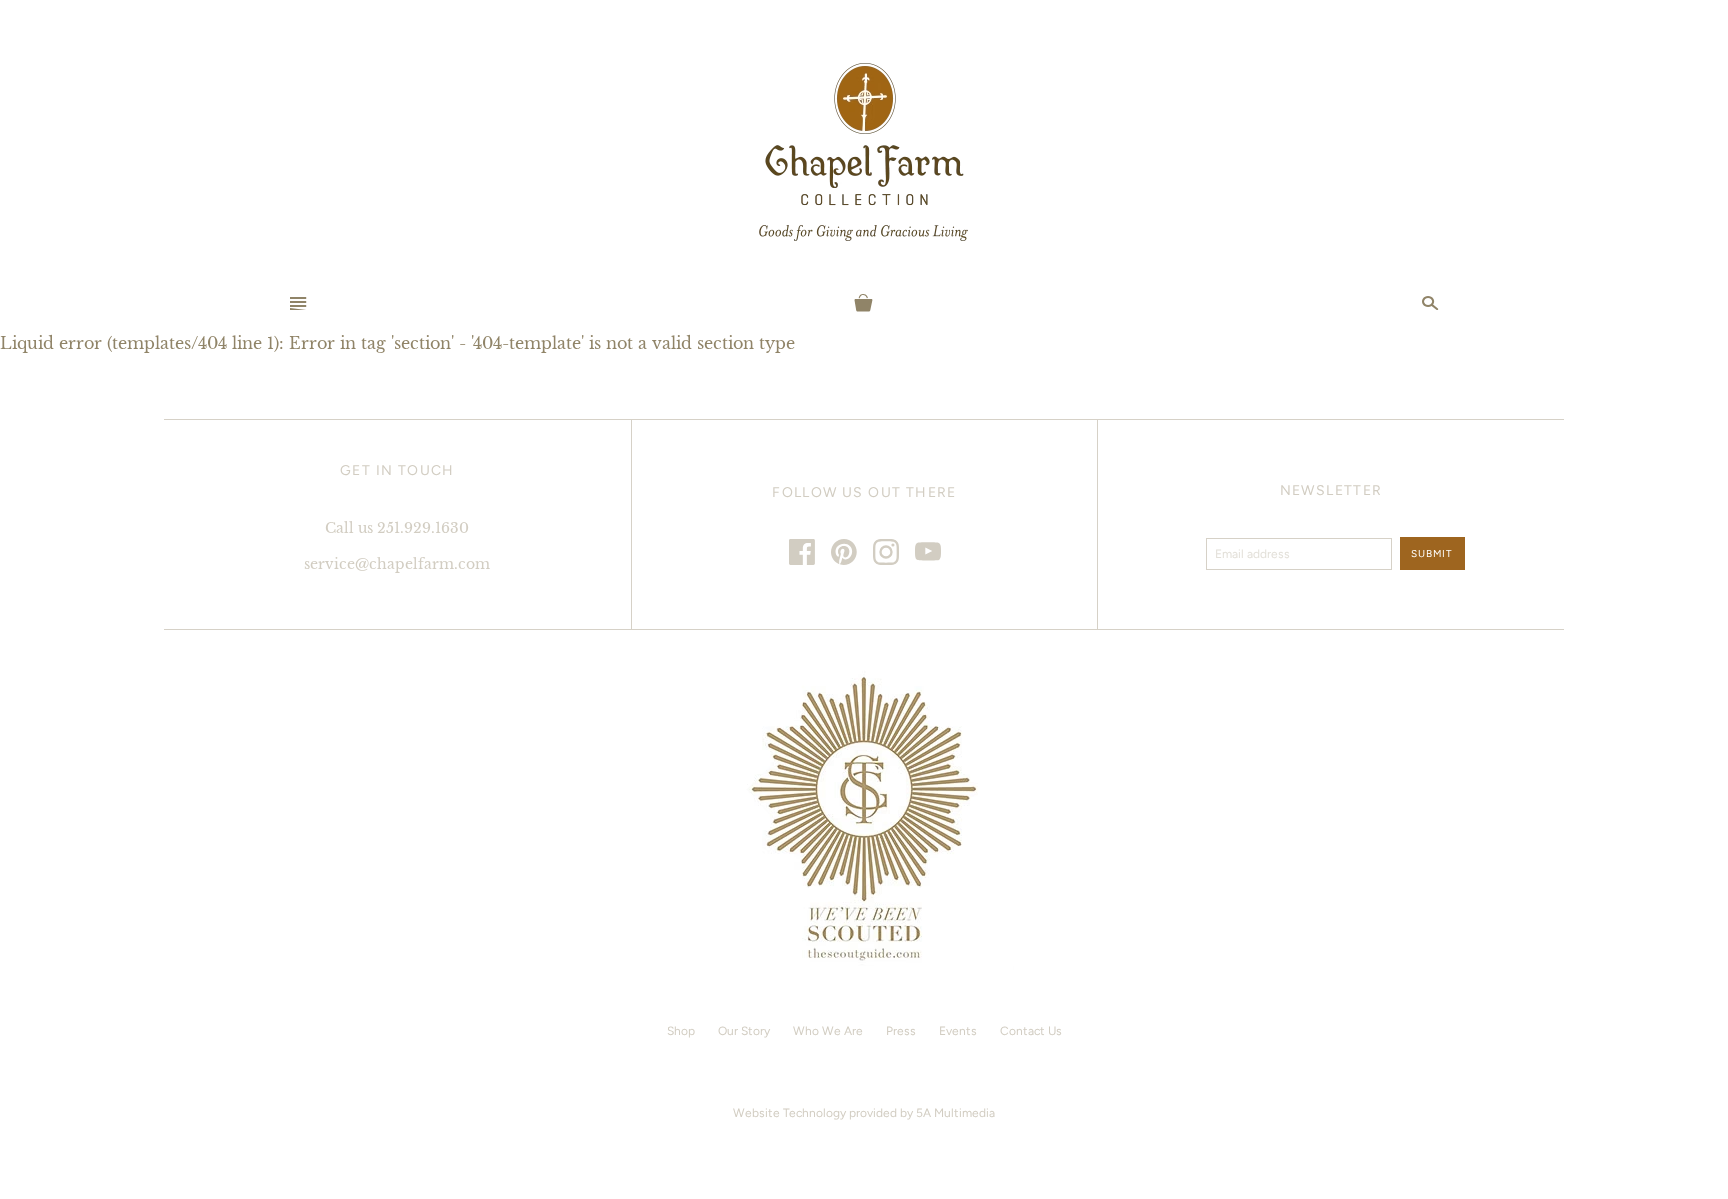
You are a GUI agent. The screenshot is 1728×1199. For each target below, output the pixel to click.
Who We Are (828, 1031)
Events (958, 1031)
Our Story (744, 1031)
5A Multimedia (955, 1113)
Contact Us (1031, 1031)
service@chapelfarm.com (397, 564)
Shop (681, 1031)
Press (901, 1031)
